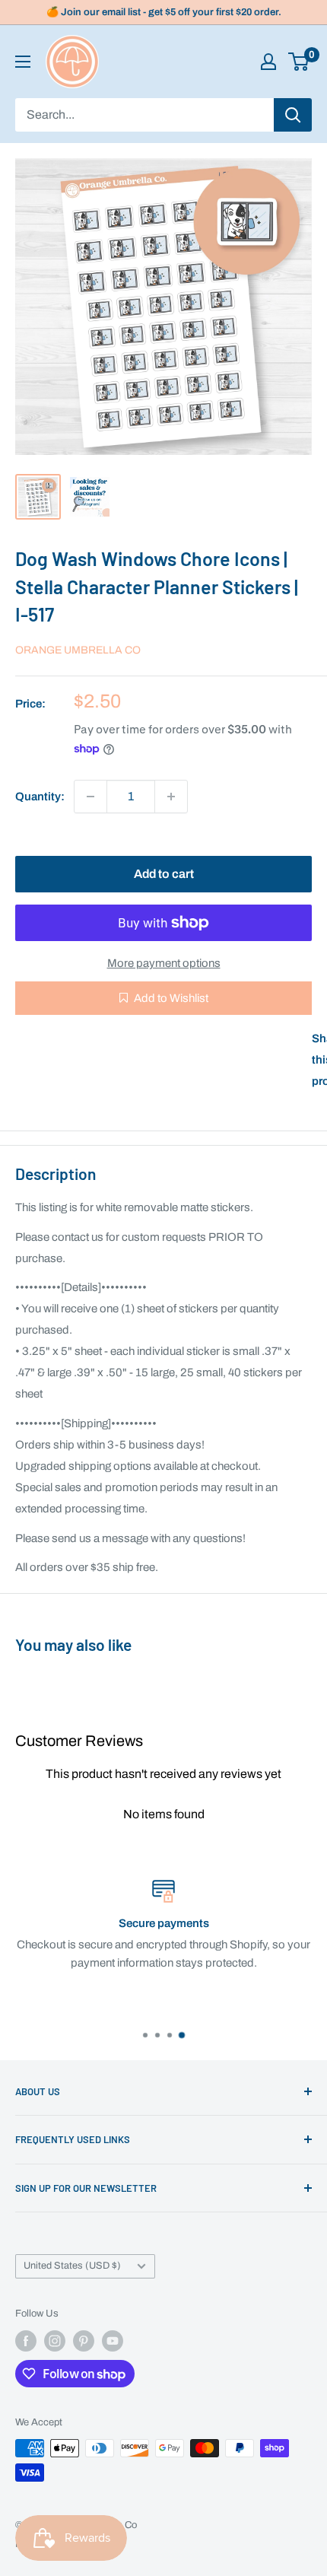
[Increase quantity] (171, 797)
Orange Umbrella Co (78, 650)
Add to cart (164, 874)
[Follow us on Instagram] (55, 2341)
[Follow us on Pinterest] (84, 2341)
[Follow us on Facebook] (26, 2341)
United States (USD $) (72, 2266)
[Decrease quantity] (90, 797)
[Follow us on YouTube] (113, 2341)
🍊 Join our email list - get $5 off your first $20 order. (164, 12)
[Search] (293, 115)
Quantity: (40, 797)
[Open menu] (23, 62)
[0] (299, 62)
